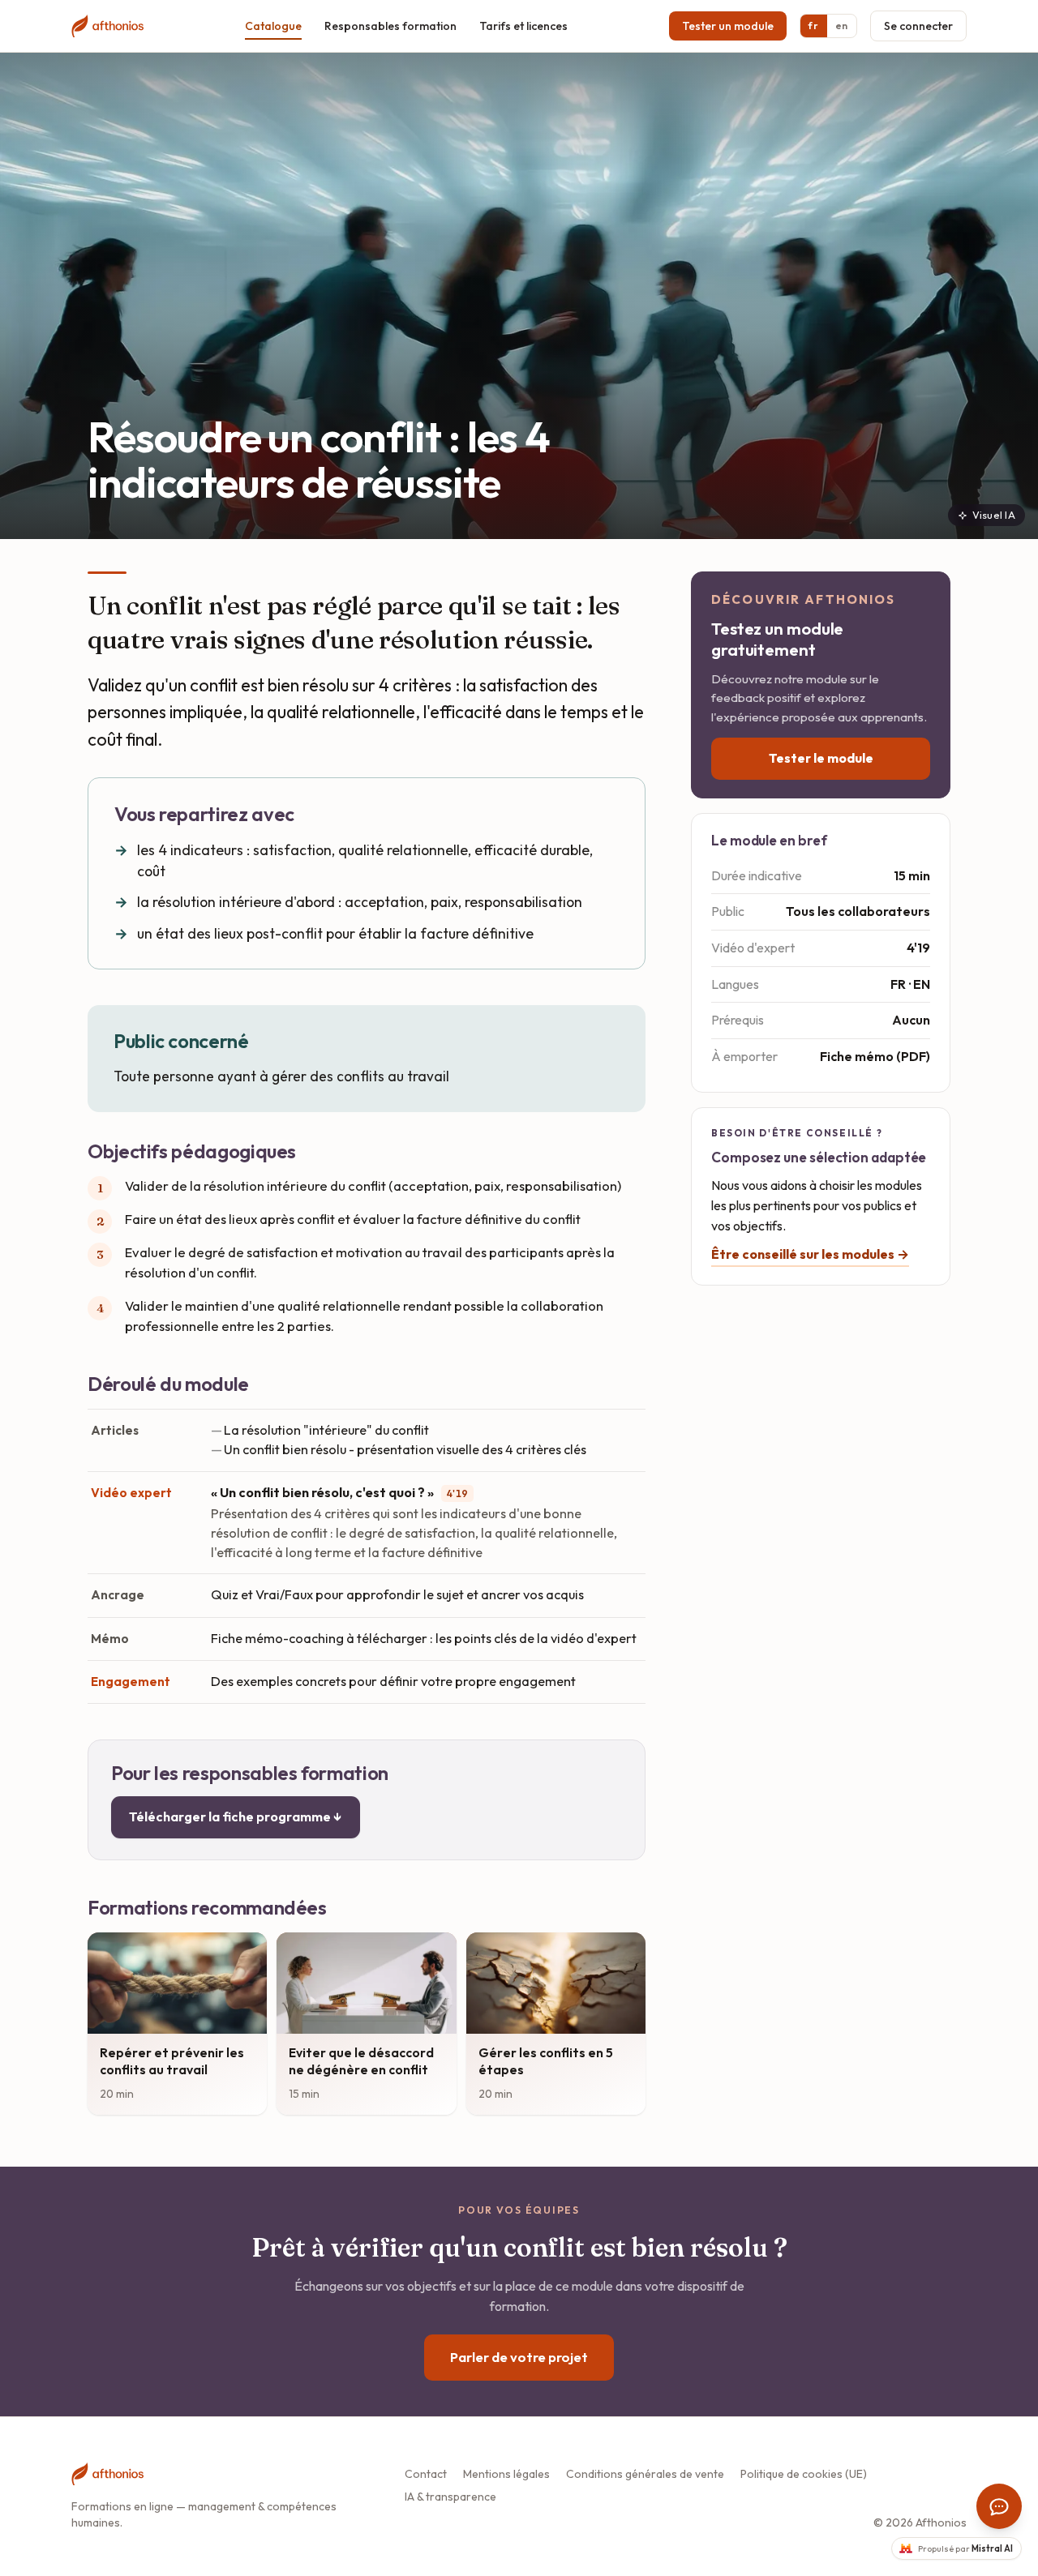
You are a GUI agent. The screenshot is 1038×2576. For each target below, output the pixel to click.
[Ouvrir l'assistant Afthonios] (999, 2506)
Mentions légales (506, 2474)
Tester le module (821, 758)
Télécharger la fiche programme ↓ (236, 1816)
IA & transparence (450, 2497)
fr (813, 26)
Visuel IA (994, 515)
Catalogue (273, 26)
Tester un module (728, 26)
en (842, 26)
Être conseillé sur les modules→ (810, 1254)
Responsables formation (390, 26)
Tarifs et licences (523, 26)
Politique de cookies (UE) (804, 2474)
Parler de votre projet (519, 2357)
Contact (426, 2474)
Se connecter (918, 26)
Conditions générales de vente (645, 2474)
